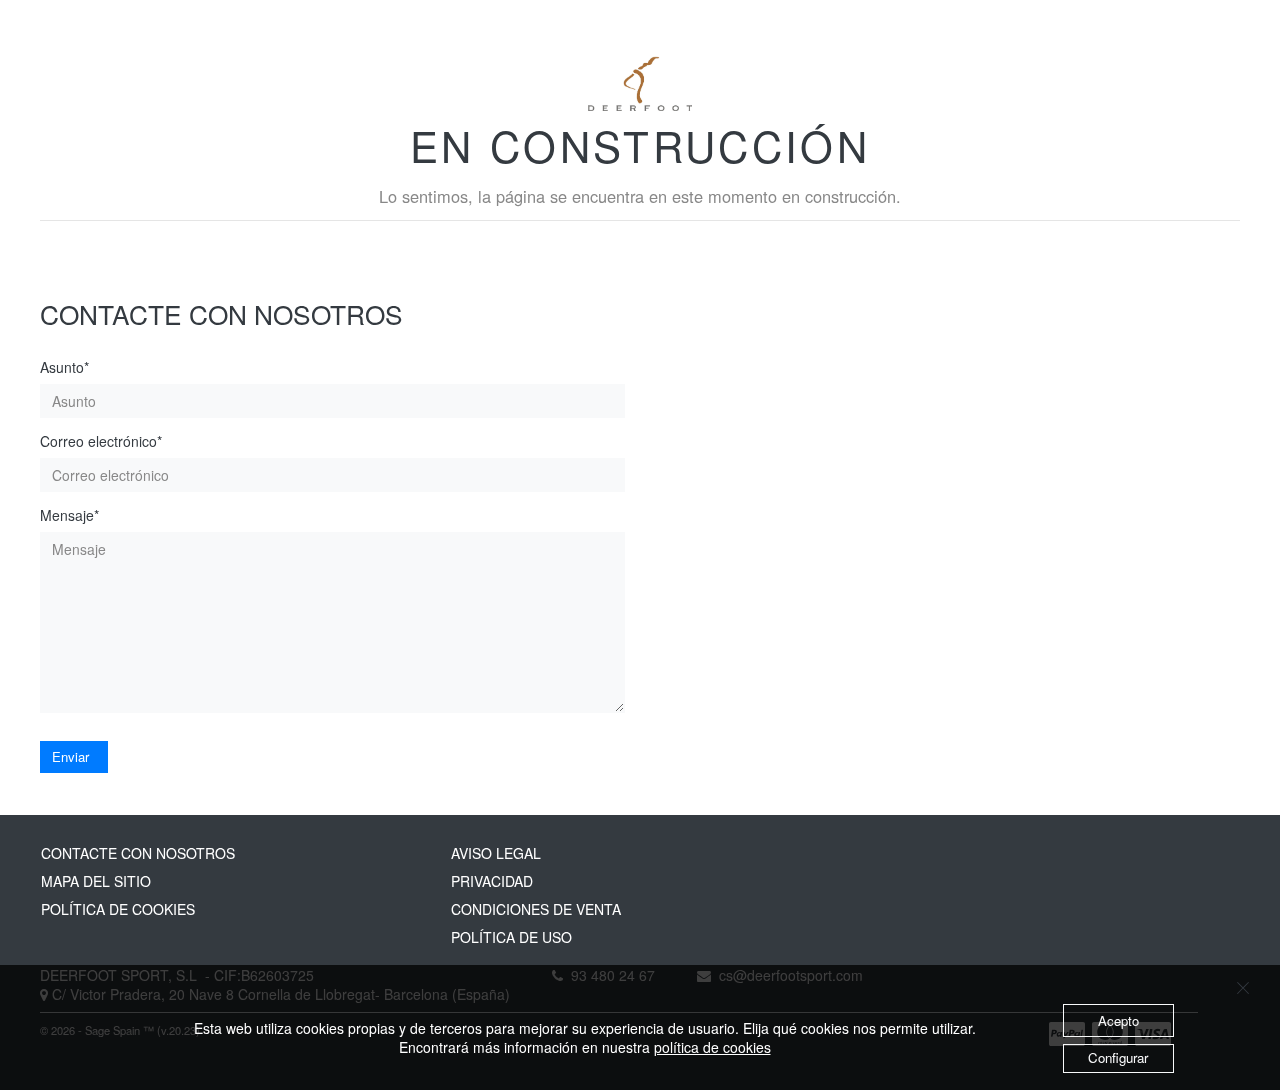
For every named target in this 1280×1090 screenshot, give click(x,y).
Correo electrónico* (101, 441)
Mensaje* (69, 515)
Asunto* (64, 367)
